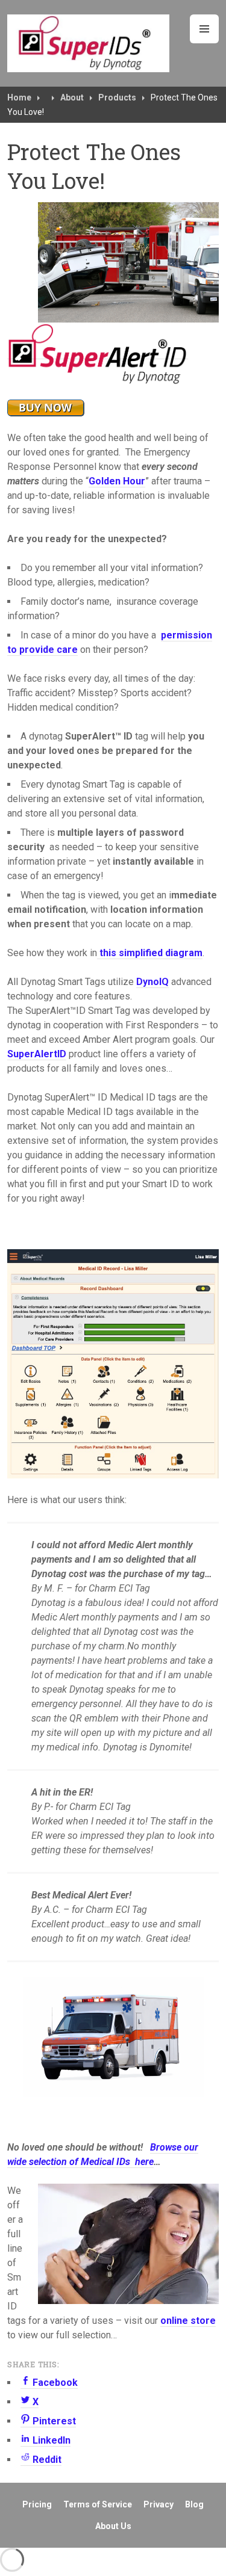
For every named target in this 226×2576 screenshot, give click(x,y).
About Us (113, 2526)
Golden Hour (117, 481)
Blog (194, 2504)
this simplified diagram (150, 953)
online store (188, 2321)
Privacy (159, 2504)
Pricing (37, 2504)
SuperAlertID (37, 1054)
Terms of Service (98, 2504)
